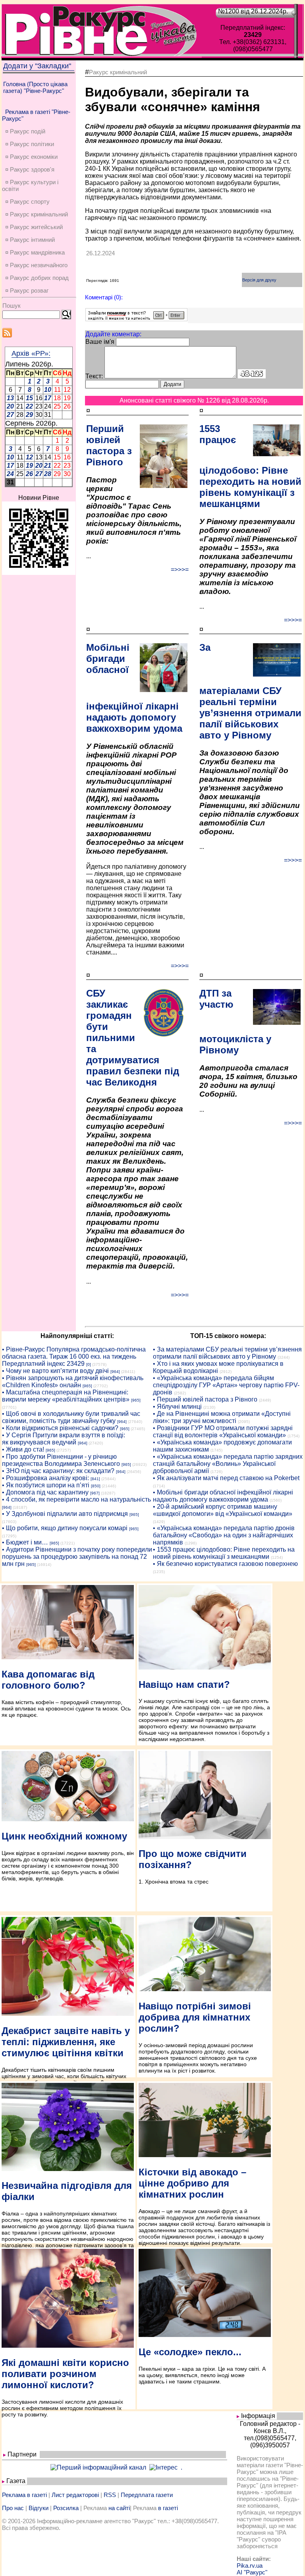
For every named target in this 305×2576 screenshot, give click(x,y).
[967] (95, 1493)
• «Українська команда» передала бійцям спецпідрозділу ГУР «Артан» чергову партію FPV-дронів (226, 1385)
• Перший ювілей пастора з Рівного (205, 1399)
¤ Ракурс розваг (27, 290)
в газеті (168, 2508)
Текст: (94, 376)
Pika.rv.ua (250, 2565)
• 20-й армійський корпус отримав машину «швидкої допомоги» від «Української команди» (223, 1510)
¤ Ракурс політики (30, 144)
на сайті (119, 2508)
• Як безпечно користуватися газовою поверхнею (225, 1564)
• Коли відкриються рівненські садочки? (60, 1428)
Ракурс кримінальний (118, 72)
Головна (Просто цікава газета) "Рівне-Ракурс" (35, 87)
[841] (95, 1479)
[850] (96, 1486)
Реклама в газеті (24, 2495)
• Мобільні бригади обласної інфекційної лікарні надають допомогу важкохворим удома (223, 1496)
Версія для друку (259, 280)
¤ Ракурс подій (25, 131)
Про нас (13, 2508)
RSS (110, 2495)
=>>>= (180, 570)
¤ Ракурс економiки (31, 157)
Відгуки (39, 2508)
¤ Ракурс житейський (34, 227)
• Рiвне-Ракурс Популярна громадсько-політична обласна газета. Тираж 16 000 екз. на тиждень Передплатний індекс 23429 (74, 1356)
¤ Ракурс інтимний (30, 240)
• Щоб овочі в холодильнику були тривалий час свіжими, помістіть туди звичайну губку (71, 1417)
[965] (87, 1386)
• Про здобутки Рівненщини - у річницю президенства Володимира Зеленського (61, 1460)
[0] (89, 1364)
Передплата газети (147, 2495)
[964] (115, 1372)
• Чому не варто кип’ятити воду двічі (55, 1371)
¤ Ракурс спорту (27, 201)
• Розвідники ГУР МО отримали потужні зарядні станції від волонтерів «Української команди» (223, 1432)
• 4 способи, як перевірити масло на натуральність (76, 1499)
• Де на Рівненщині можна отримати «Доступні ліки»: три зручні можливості (222, 1417)
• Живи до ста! (23, 1449)
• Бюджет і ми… (25, 1542)
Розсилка (66, 2508)
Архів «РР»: (31, 353)
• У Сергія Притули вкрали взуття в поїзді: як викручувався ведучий (64, 1439)
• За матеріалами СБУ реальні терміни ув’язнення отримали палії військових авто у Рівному (227, 1353)
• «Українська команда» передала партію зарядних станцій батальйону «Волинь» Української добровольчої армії (228, 1464)
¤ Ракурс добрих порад (37, 278)
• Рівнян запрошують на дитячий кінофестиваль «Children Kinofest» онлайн (73, 1382)
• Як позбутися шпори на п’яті (46, 1485)
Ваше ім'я (100, 342)
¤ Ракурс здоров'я (30, 169)
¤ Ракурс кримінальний (37, 214)
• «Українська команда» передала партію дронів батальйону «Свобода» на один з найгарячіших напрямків (224, 1535)
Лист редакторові (75, 2495)
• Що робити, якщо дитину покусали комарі (65, 1528)
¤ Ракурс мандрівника (35, 252)
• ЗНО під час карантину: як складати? (58, 1471)
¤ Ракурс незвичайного (36, 265)
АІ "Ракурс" (252, 2572)
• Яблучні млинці (177, 1407)
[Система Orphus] (136, 319)
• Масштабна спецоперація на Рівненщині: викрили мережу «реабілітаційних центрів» (66, 1396)
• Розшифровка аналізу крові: (45, 1478)
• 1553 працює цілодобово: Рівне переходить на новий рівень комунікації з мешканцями (224, 1553)
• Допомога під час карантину (45, 1492)
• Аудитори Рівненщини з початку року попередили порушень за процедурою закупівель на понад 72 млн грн (77, 1557)
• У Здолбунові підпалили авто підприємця (65, 1514)
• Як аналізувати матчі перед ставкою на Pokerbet (226, 1478)
